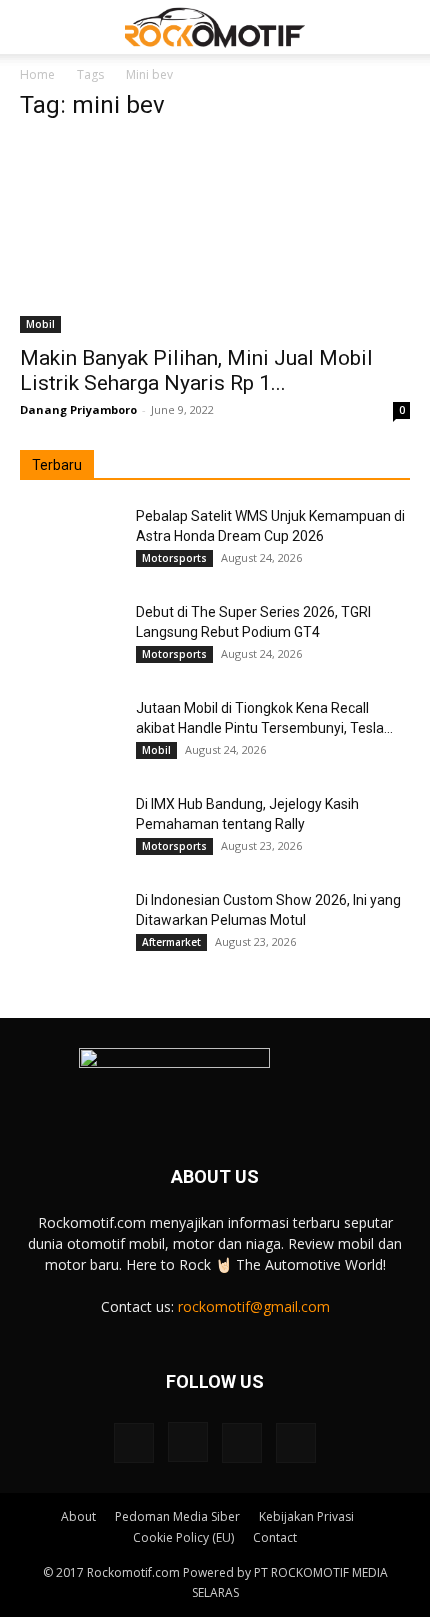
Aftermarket (171, 942)
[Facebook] (134, 1443)
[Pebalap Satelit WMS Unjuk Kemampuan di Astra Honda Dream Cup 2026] (70, 541)
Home (37, 74)
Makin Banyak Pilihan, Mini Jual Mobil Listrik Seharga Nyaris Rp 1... (196, 370)
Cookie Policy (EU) (183, 1537)
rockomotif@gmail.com (254, 1306)
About (78, 1516)
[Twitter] (242, 1443)
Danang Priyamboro (78, 409)
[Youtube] (296, 1443)
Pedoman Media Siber (177, 1516)
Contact (275, 1537)
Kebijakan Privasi (306, 1516)
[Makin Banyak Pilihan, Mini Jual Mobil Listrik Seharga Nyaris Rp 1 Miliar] (215, 236)
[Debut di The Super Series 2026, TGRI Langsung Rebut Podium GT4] (70, 637)
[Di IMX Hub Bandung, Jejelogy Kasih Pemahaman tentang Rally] (70, 829)
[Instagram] (188, 1442)
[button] (34, 27)
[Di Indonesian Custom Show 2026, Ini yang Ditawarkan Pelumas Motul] (70, 925)
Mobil (40, 324)
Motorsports (174, 558)
